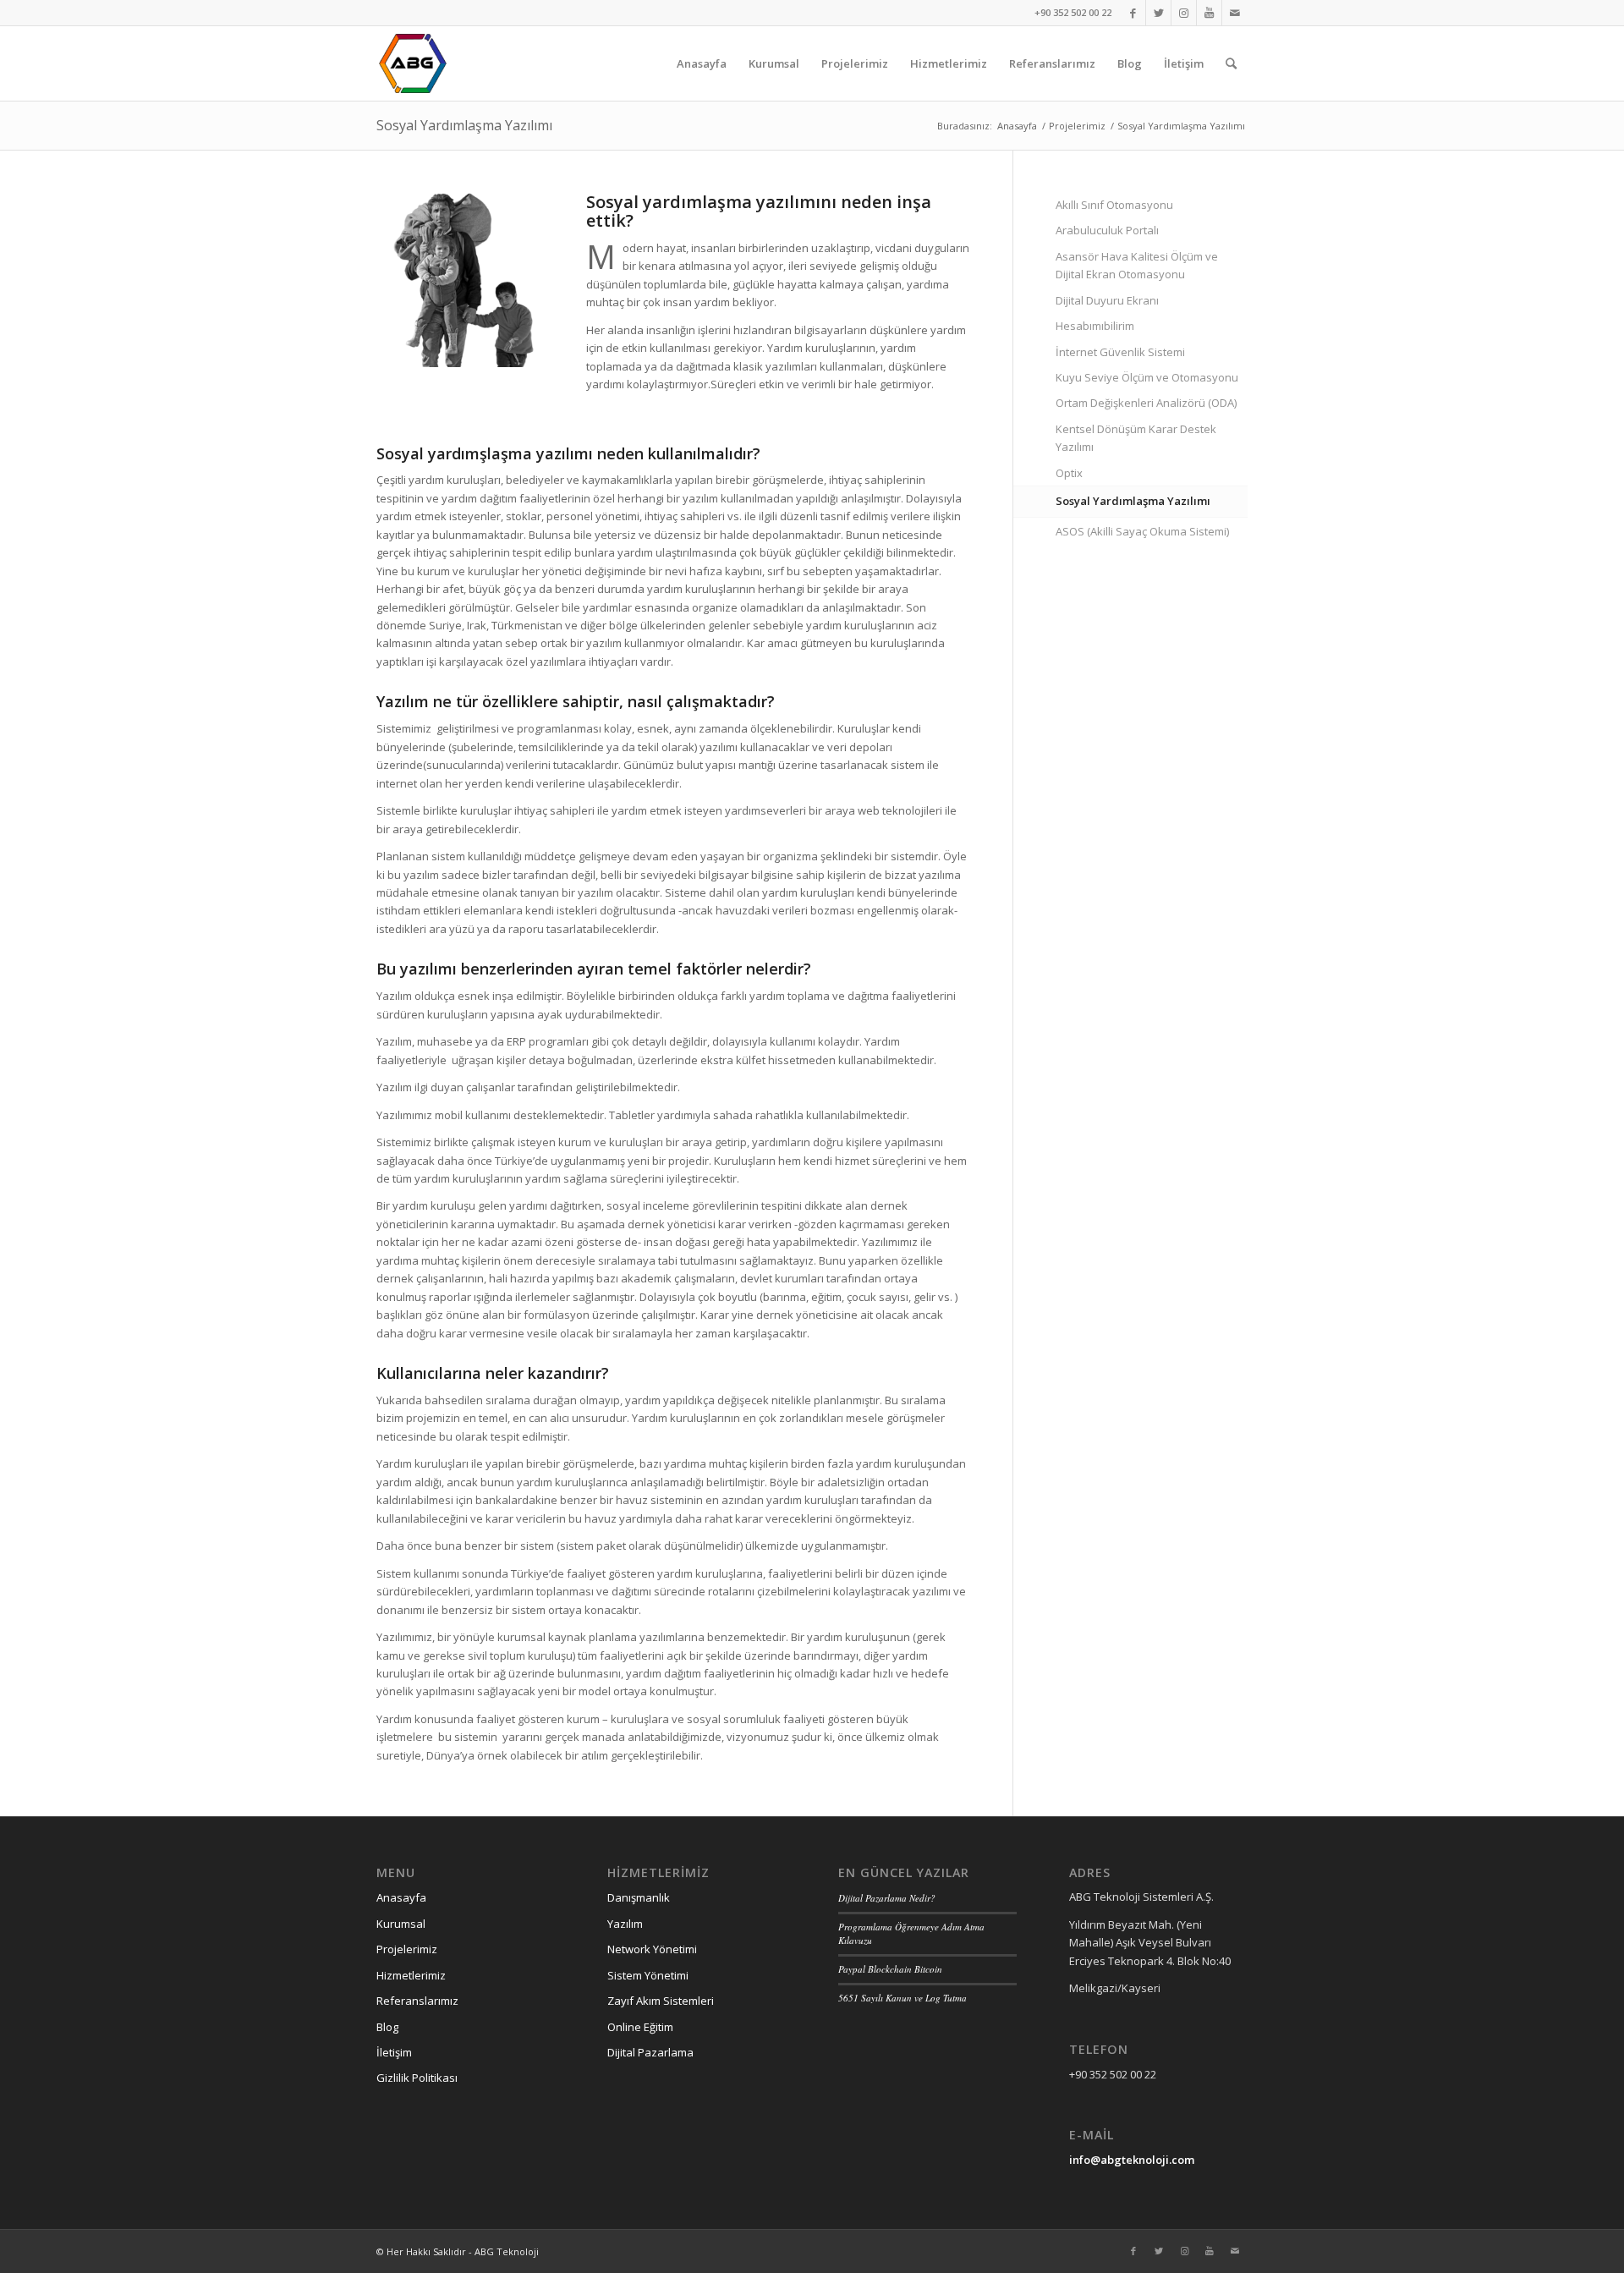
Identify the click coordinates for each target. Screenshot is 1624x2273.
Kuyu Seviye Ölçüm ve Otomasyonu (1147, 377)
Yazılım (625, 1924)
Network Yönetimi (652, 1949)
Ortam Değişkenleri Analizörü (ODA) (1146, 403)
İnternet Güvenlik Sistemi (1120, 352)
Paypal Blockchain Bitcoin (890, 1969)
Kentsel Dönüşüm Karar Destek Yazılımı (1136, 438)
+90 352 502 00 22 (1073, 12)
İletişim (394, 2052)
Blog (387, 2027)
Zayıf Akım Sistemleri (661, 2001)
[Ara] (1231, 63)
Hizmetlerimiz (411, 1975)
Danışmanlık (639, 1897)
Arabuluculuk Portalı (1107, 230)
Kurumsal (401, 1924)
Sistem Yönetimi (648, 1975)
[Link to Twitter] (1158, 13)
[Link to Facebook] (1133, 13)
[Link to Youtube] (1209, 13)
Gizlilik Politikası (417, 2078)
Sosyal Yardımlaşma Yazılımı (464, 125)
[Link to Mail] (1235, 13)
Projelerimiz (407, 1949)
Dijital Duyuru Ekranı (1107, 300)
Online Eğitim (640, 2027)
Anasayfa (401, 1897)
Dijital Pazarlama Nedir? (887, 1898)
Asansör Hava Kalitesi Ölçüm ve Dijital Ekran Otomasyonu (1137, 265)
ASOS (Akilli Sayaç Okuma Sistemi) (1142, 531)
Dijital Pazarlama (650, 2052)
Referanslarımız (417, 2001)
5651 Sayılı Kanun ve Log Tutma (903, 1998)
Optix (1069, 473)
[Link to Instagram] (1184, 13)
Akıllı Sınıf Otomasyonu (1114, 205)
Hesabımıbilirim (1095, 326)
